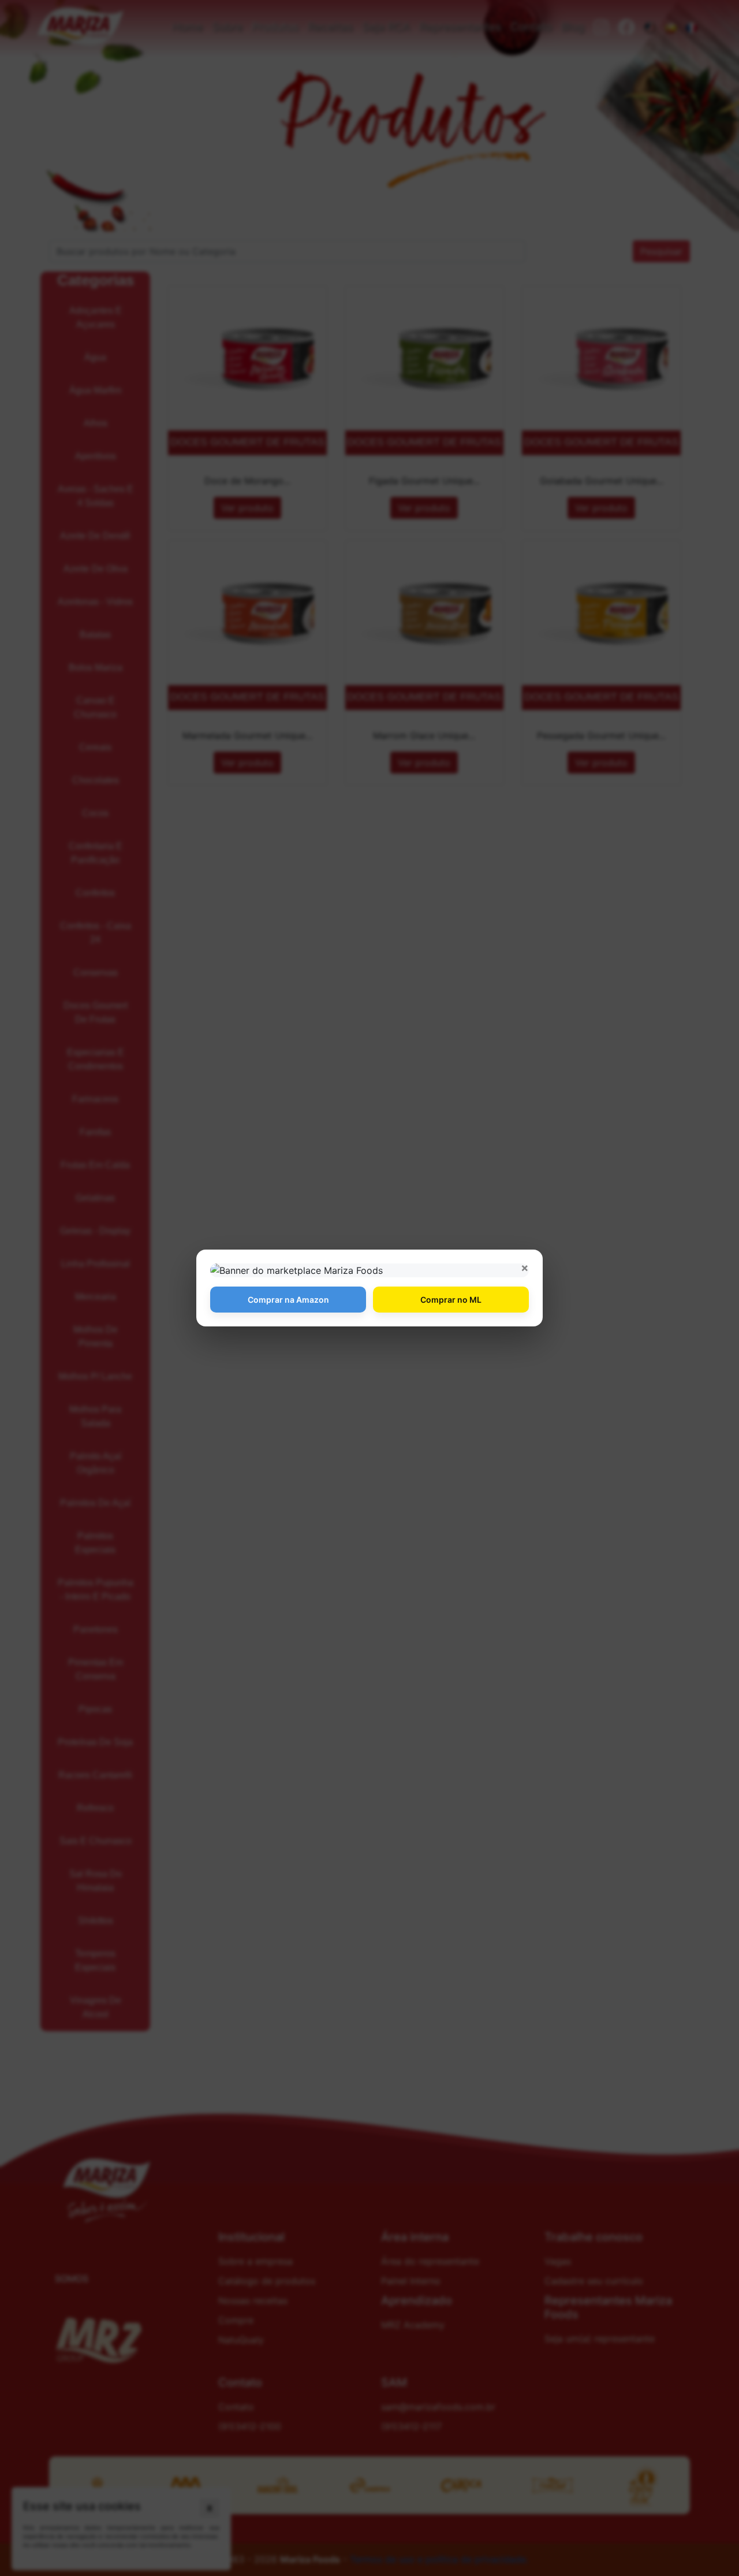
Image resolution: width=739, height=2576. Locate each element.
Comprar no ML (451, 1300)
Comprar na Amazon (288, 1300)
